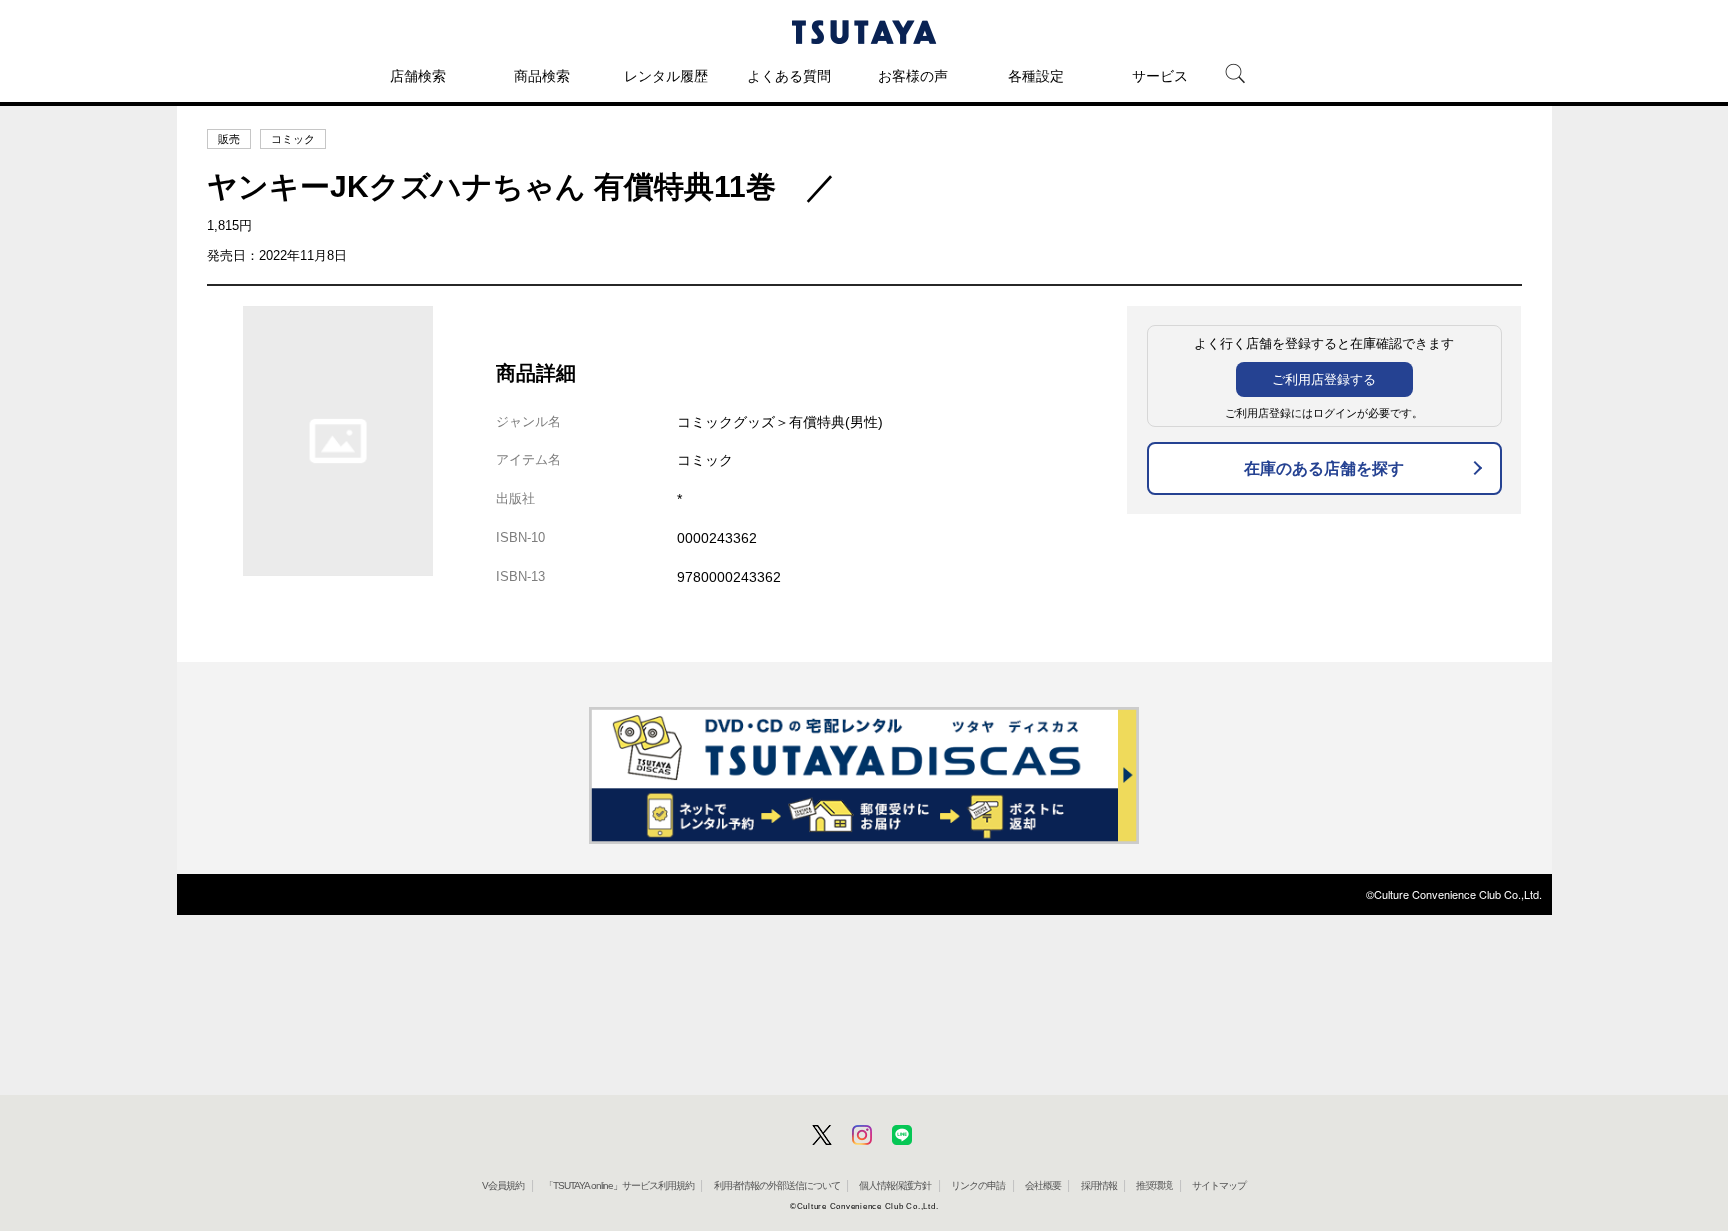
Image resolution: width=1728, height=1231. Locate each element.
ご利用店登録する (1324, 379)
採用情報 (1099, 1185)
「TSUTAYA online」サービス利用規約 (619, 1185)
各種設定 (1036, 76)
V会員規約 (503, 1185)
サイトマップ (1219, 1185)
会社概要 (1043, 1185)
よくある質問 (789, 76)
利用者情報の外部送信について (777, 1185)
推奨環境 (1154, 1185)
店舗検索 (418, 76)
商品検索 (542, 76)
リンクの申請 (978, 1185)
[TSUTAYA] (864, 32)
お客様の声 (913, 76)
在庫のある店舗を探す (1324, 468)
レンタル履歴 (666, 76)
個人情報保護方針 (895, 1185)
